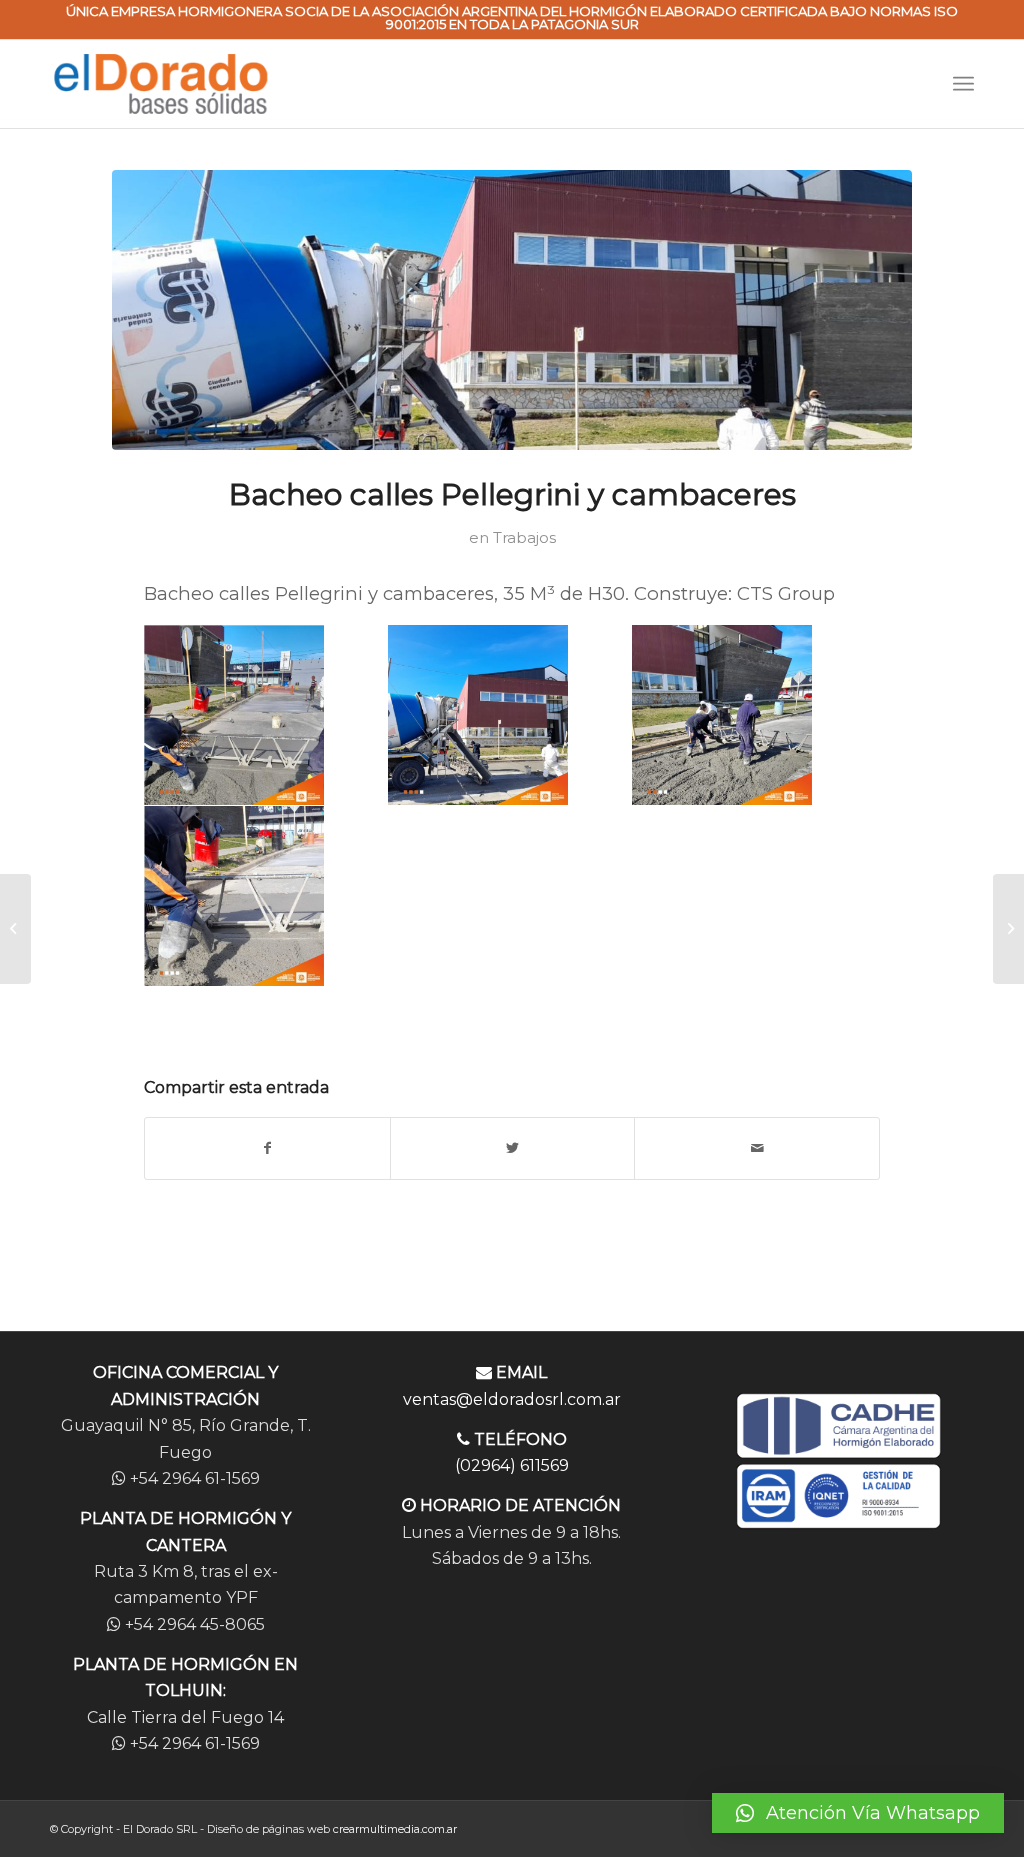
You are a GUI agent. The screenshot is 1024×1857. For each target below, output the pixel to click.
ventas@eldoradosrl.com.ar (512, 1399)
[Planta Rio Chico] (15, 929)
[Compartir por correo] (757, 1148)
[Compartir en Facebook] (267, 1148)
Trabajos (524, 538)
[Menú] (963, 84)
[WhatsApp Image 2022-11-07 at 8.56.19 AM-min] (512, 310)
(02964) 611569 (512, 1465)
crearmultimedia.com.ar (395, 1829)
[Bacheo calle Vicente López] (1008, 929)
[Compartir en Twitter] (513, 1148)
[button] (858, 1813)
